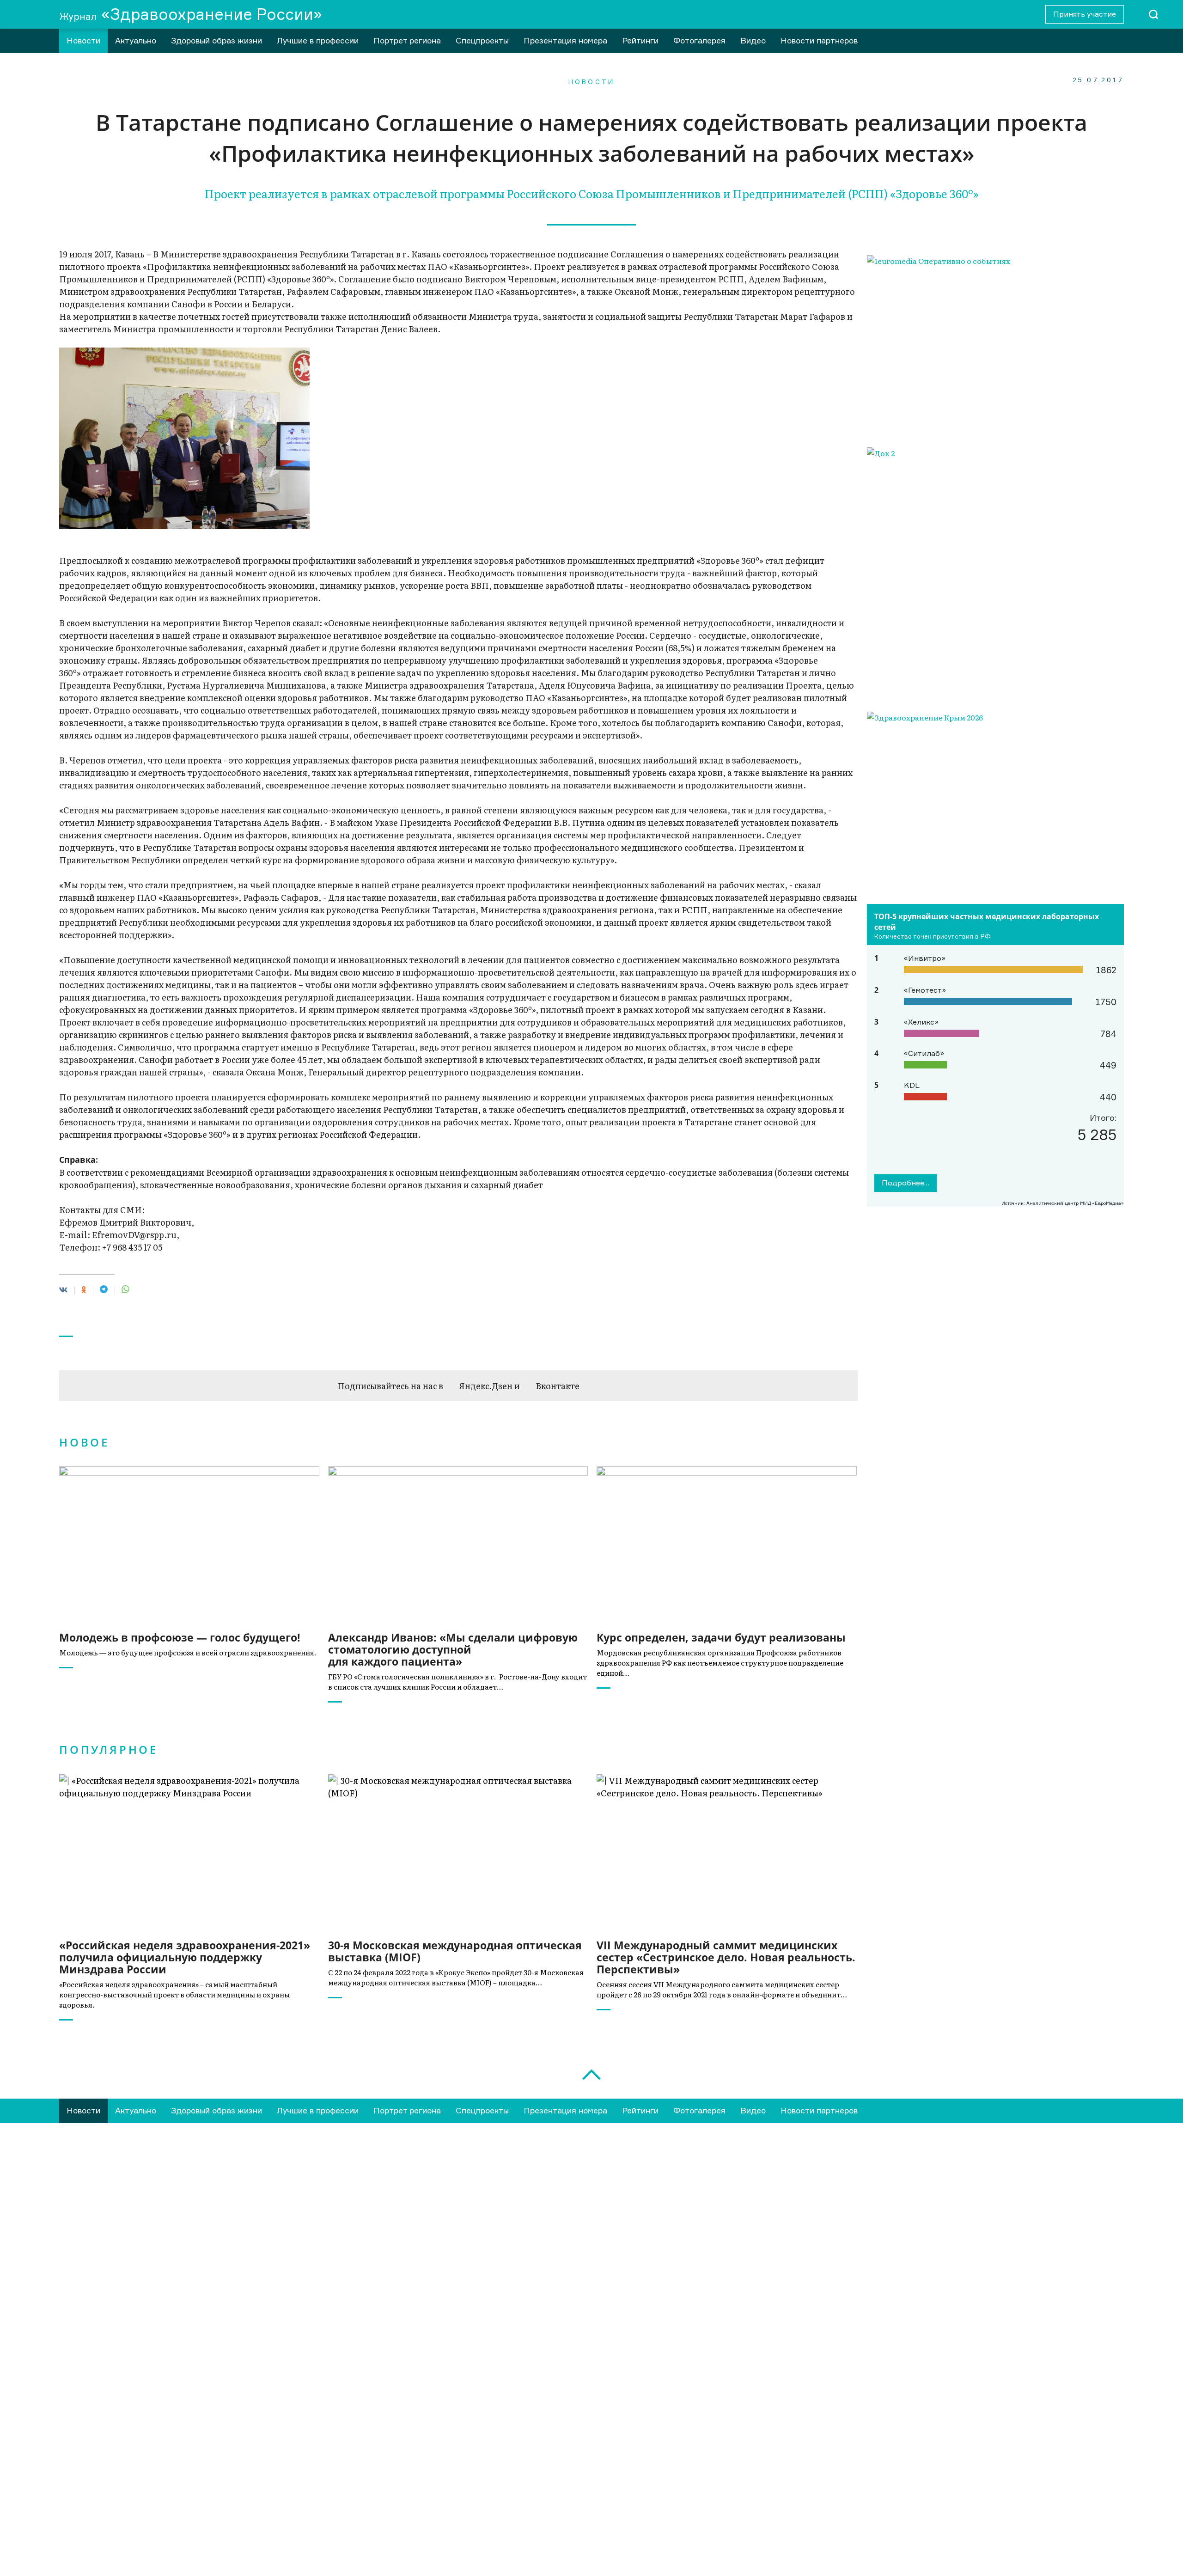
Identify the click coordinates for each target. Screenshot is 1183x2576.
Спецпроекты (482, 40)
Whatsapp (144, 2533)
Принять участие (1085, 14)
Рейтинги (640, 40)
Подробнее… (906, 1183)
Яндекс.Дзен (486, 1386)
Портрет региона (407, 40)
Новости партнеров (819, 40)
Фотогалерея (699, 40)
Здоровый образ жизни (216, 40)
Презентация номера (565, 40)
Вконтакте (558, 1386)
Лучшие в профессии (318, 40)
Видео (753, 40)
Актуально (136, 40)
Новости (83, 40)
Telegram (70, 2533)
